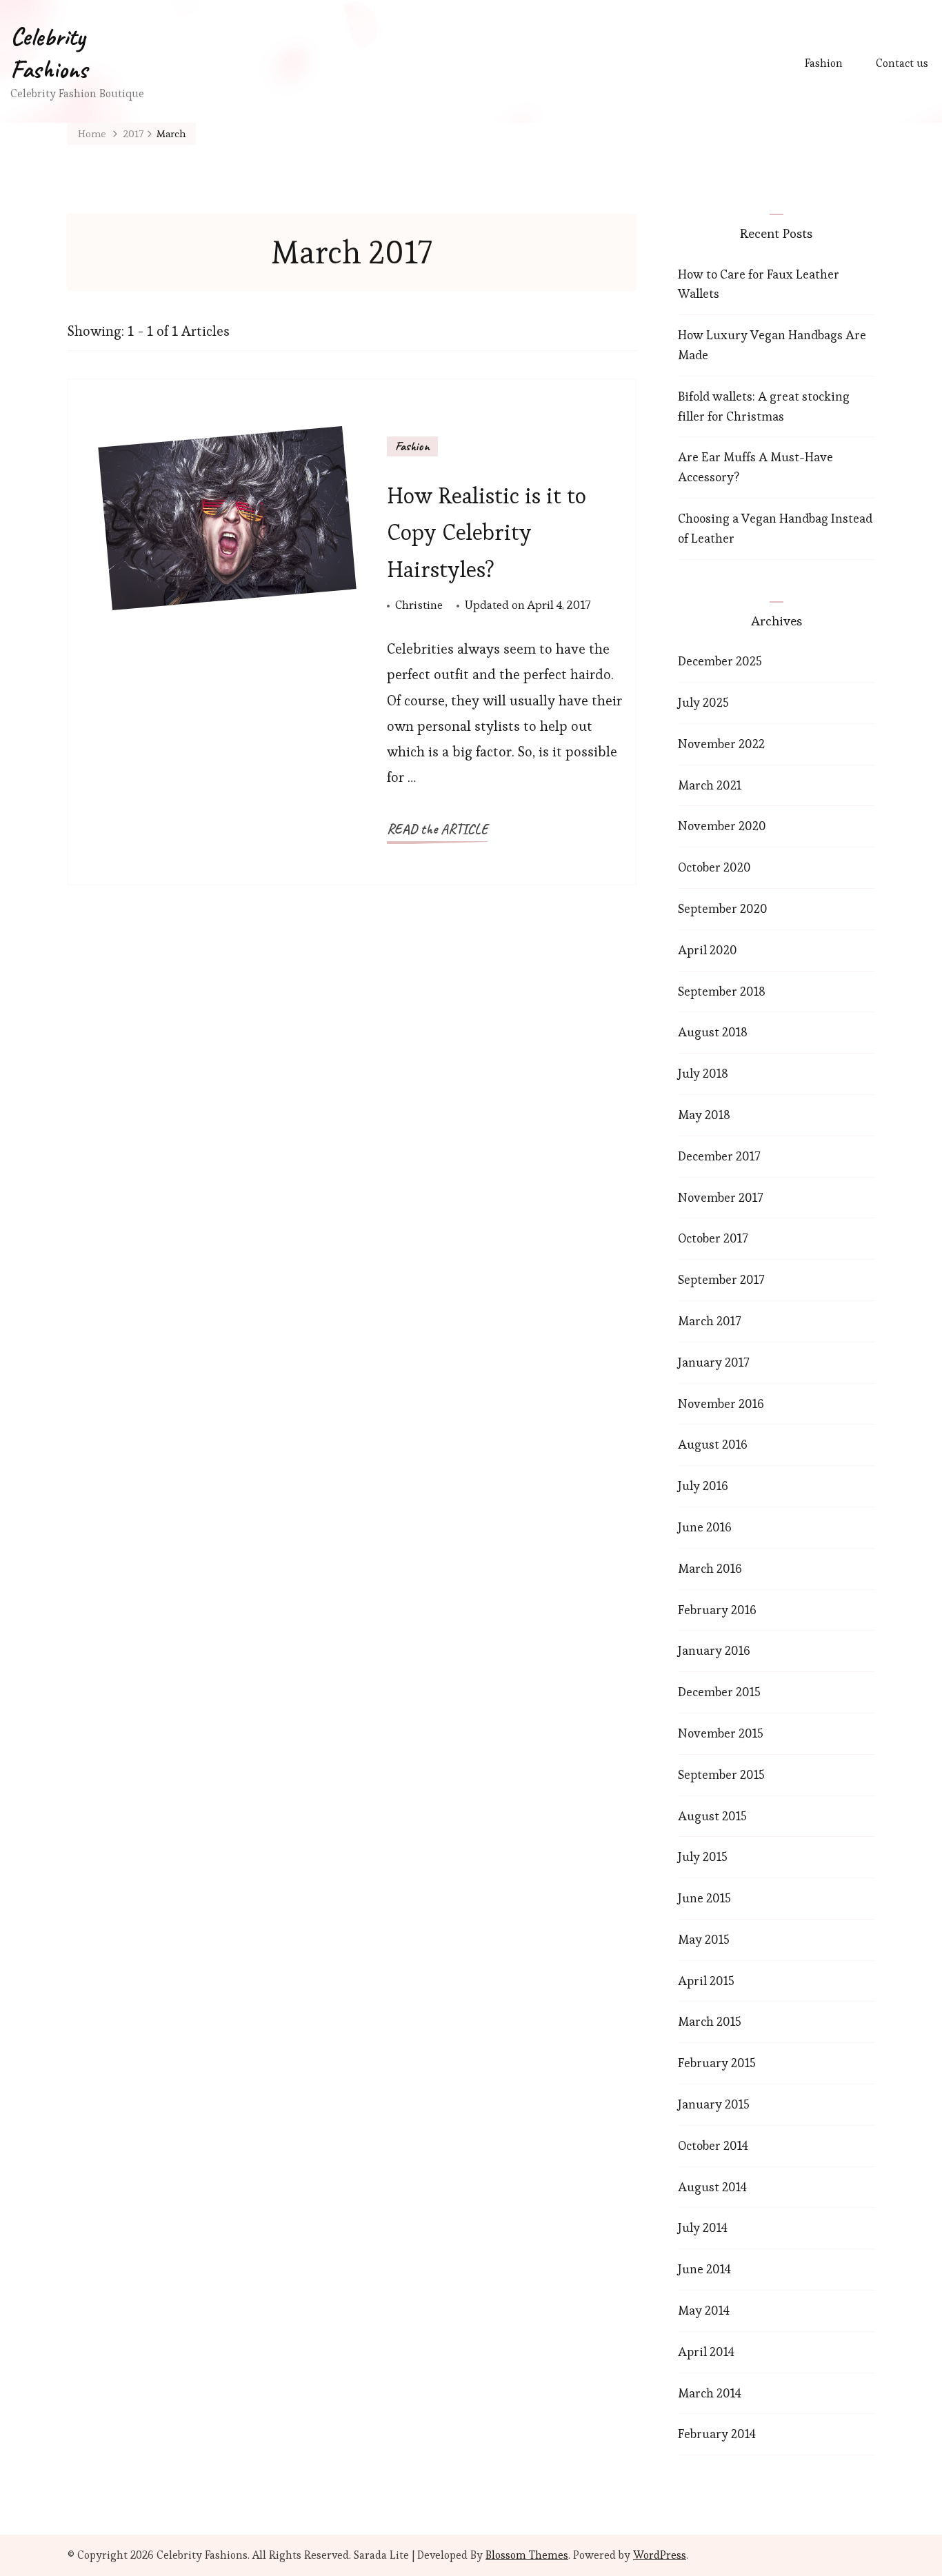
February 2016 (717, 1610)
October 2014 (713, 2145)
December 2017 (719, 1156)
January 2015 (714, 2104)
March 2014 (710, 2393)
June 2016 (705, 1527)
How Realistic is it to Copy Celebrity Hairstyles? (487, 532)
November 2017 (720, 1197)
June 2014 (704, 2269)
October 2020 (714, 867)
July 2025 (703, 702)
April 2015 (706, 1981)
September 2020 (723, 908)
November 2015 (721, 1733)
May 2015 (704, 1939)
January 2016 (714, 1650)
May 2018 (704, 1115)
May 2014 (704, 2310)
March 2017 (709, 1321)
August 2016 (713, 1444)
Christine (419, 605)
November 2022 (721, 744)
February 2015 (717, 2063)
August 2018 (713, 1032)
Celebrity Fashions (49, 53)
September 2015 (721, 1774)
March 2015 (710, 2021)
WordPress (660, 2555)
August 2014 (712, 2187)
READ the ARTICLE (437, 829)
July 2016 (703, 1486)
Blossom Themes (527, 2555)
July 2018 (703, 1073)
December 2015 (719, 1692)
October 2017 (713, 1238)
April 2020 (708, 950)
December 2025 (720, 661)
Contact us (902, 63)
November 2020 (722, 826)
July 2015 (703, 1856)
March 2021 (710, 785)
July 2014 (703, 2227)
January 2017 (713, 1362)
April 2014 (706, 2352)
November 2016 (721, 1403)
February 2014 (717, 2434)
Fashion (824, 63)
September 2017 (721, 1279)
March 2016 (710, 1568)
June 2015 (704, 1898)
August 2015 (712, 1816)
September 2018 (722, 991)
